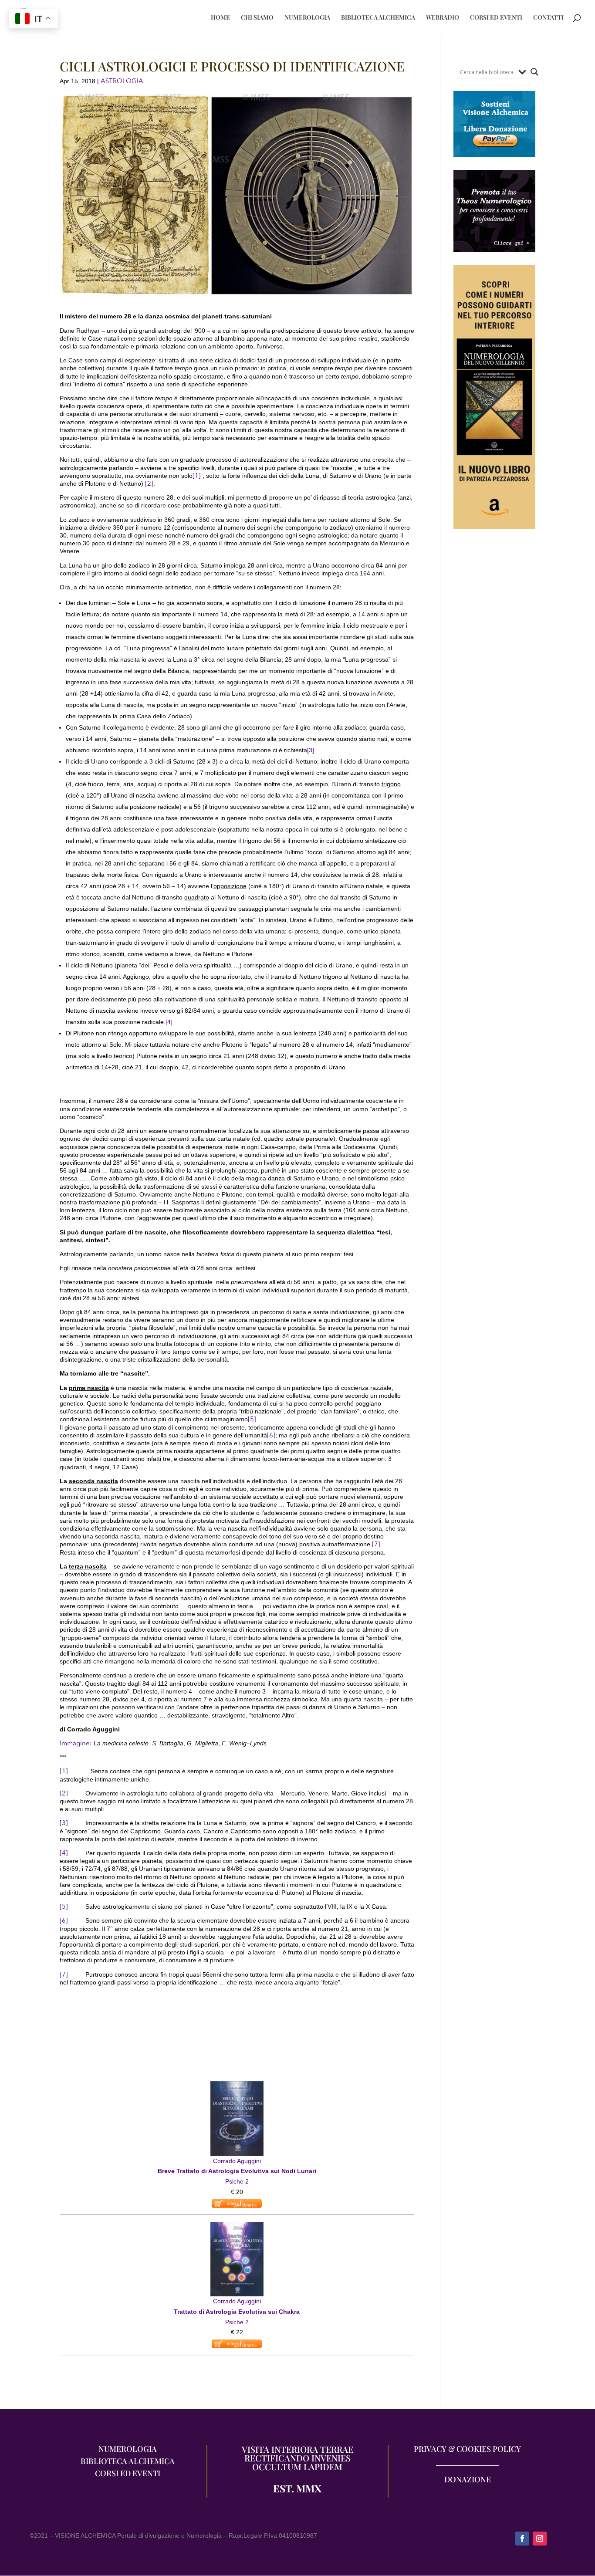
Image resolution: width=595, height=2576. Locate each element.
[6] (271, 1435)
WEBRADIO (443, 18)
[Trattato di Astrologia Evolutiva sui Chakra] (237, 2227)
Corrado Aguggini (237, 2161)
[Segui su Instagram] (540, 2539)
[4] (169, 1022)
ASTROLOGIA (122, 81)
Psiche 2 (237, 2181)
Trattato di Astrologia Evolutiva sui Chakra (237, 2312)
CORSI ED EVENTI (496, 18)
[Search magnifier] (534, 72)
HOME (220, 18)
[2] (149, 483)
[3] (311, 750)
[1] (197, 476)
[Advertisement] (495, 702)
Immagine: (77, 1743)
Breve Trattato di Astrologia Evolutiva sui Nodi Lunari (237, 2171)
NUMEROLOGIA (307, 18)
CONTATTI (548, 18)
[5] (252, 1419)
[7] (376, 1544)
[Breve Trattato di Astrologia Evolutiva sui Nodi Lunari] (237, 2086)
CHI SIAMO (257, 18)
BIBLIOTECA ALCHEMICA (378, 18)
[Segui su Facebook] (522, 2539)
